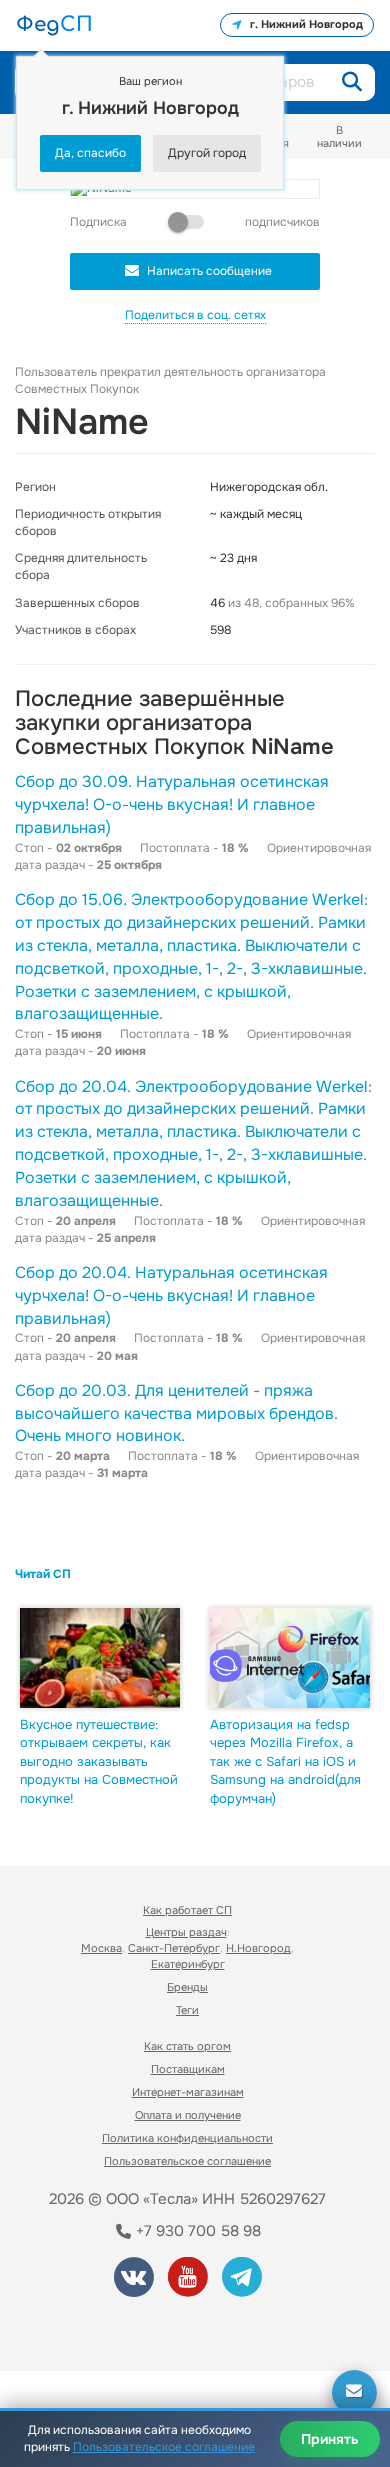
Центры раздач (186, 1932)
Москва (101, 1948)
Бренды (187, 1987)
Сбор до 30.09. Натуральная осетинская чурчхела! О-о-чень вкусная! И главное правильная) (172, 804)
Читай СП (43, 1574)
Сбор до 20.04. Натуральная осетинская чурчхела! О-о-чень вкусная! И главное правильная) (171, 1295)
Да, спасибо (90, 153)
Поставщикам (188, 2069)
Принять (330, 2439)
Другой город (207, 153)
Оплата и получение (188, 2115)
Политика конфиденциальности (187, 2138)
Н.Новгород (258, 1948)
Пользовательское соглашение (187, 2161)
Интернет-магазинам (188, 2092)
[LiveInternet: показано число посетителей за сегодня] (89, 2328)
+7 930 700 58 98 (196, 2231)
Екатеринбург (188, 1964)
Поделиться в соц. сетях (195, 315)
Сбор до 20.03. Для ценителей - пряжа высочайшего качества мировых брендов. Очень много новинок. (176, 1413)
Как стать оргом (187, 2046)
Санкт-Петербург (174, 1948)
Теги (187, 2010)
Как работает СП (187, 1910)
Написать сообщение (209, 271)
